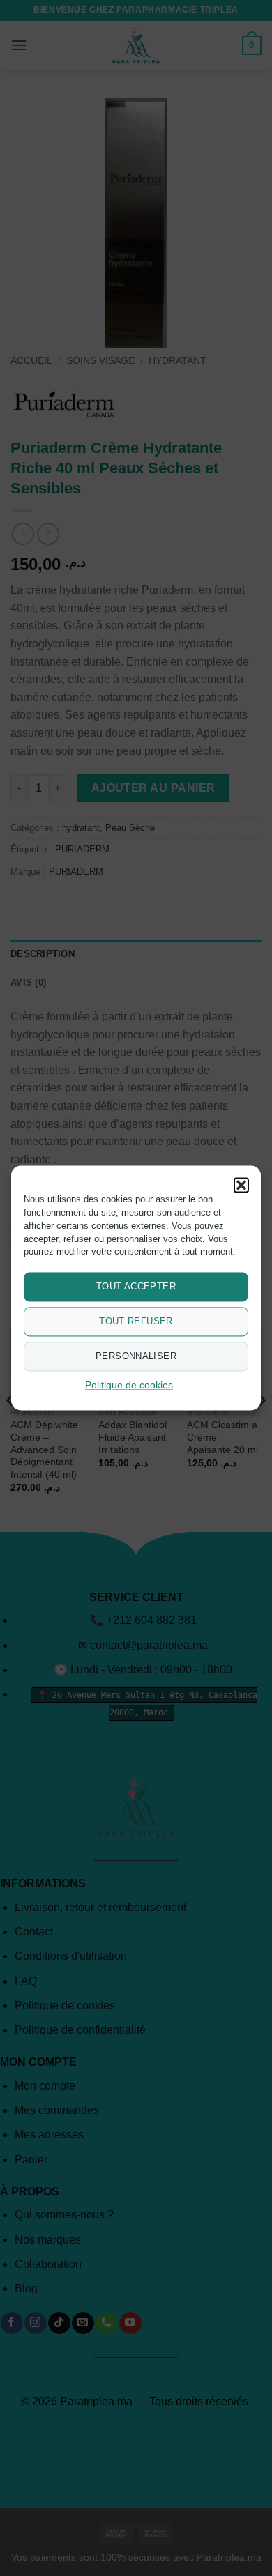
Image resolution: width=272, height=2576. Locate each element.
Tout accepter (136, 1287)
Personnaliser (136, 1357)
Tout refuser (136, 1322)
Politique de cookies (129, 1386)
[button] (241, 1185)
